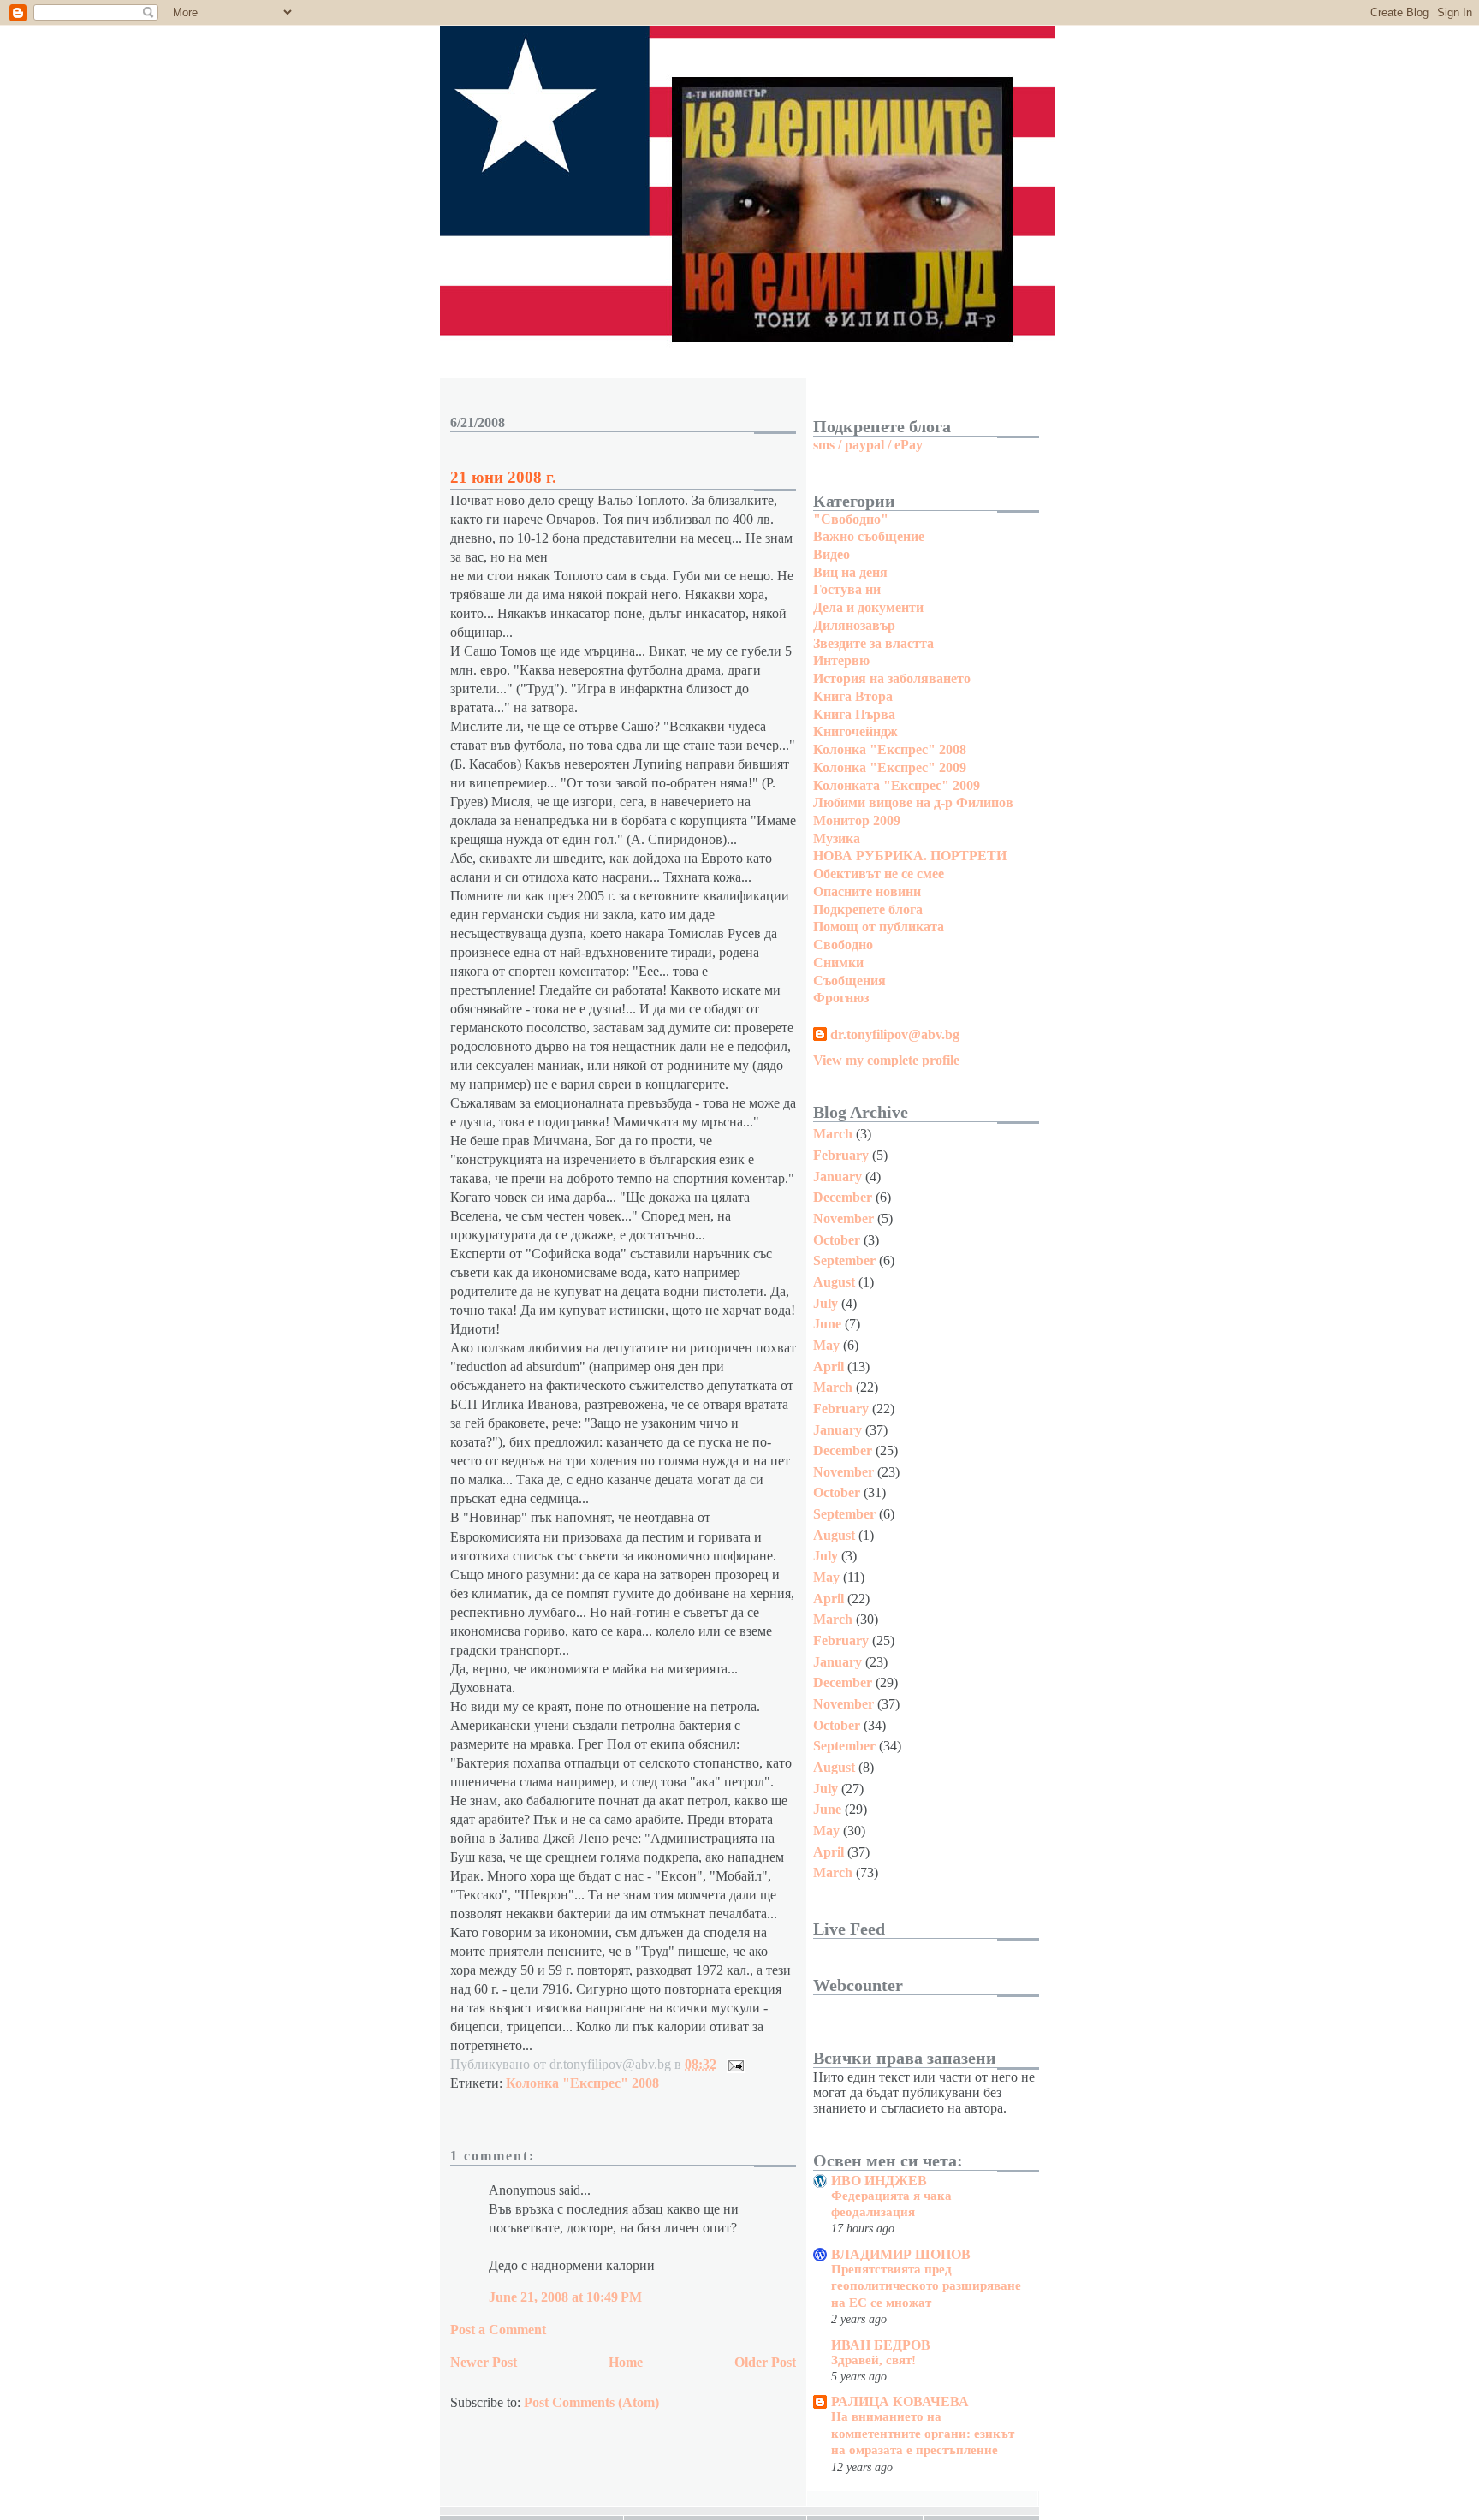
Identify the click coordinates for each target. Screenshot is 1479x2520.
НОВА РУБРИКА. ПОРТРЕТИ (910, 856)
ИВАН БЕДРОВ (881, 2345)
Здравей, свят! (873, 2360)
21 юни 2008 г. (503, 477)
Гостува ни (847, 589)
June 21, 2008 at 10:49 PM (565, 2297)
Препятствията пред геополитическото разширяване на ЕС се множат (926, 2286)
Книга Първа (854, 714)
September (844, 1260)
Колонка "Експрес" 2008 (582, 2083)
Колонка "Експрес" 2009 (890, 767)
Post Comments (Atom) (591, 2402)
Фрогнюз (841, 998)
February (841, 1155)
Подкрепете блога (868, 909)
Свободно (843, 945)
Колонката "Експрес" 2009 (897, 785)
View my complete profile (886, 1060)
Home (626, 2362)
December (843, 1197)
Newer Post (484, 2362)
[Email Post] (733, 2064)
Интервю (841, 660)
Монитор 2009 (857, 820)
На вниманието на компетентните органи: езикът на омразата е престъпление (923, 2433)
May (826, 1345)
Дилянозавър (854, 625)
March (833, 1134)
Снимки (838, 963)
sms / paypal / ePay (868, 445)
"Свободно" (851, 519)
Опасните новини (867, 892)
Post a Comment (498, 2330)
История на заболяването (892, 678)
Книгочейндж (855, 731)
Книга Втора (853, 696)
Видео (832, 554)
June (827, 1324)
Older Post (765, 2362)
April (829, 1367)
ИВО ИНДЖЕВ (879, 2181)
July (826, 1303)
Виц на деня (850, 572)
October (837, 1240)
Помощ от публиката (879, 927)
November (843, 1218)
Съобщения (849, 981)
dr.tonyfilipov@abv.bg (895, 1034)
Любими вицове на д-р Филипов (913, 802)
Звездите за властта (873, 643)
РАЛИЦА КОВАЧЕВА (900, 2401)
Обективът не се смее (879, 874)
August (834, 1282)
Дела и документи (868, 607)
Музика (837, 838)
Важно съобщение (869, 536)
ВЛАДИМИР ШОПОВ (901, 2254)
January (838, 1177)
